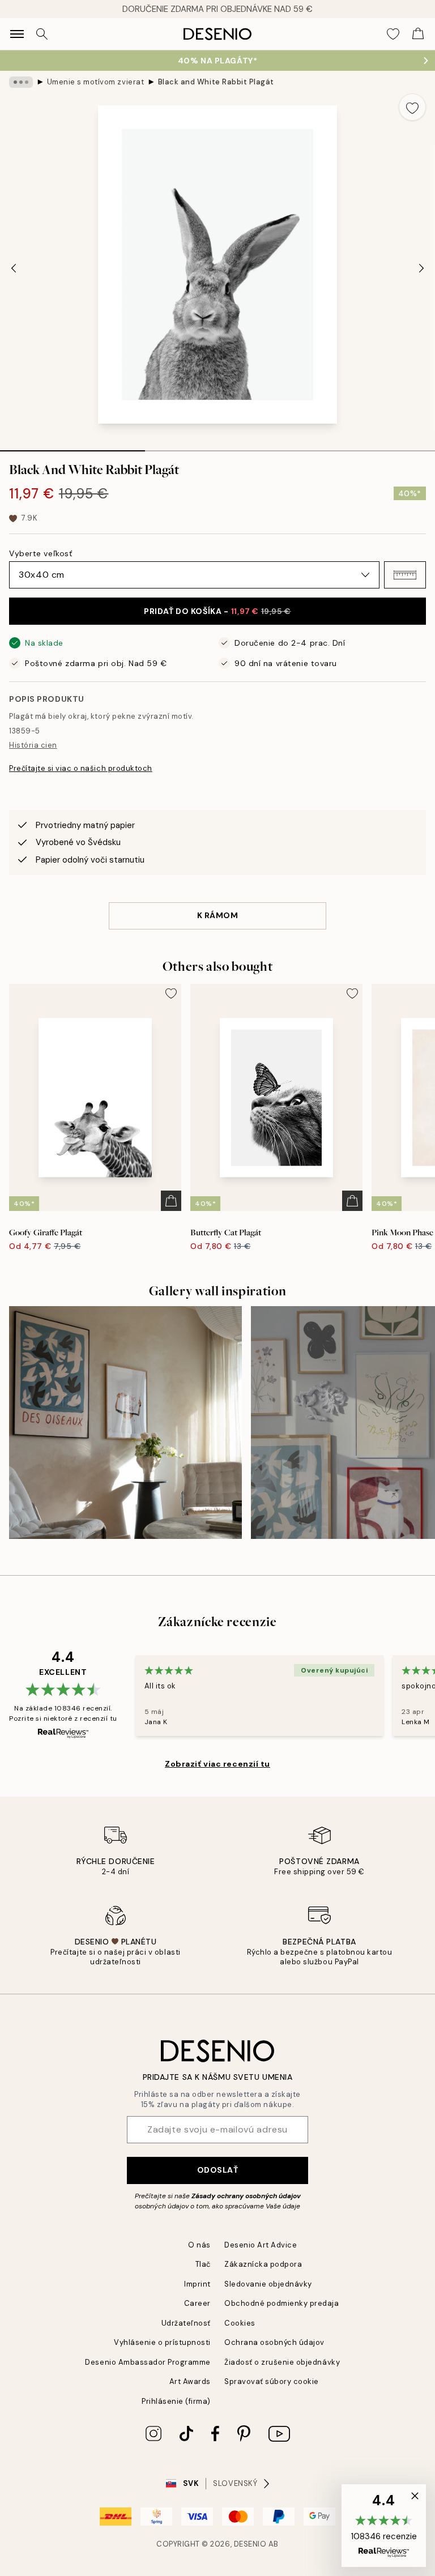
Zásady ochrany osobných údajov (246, 2196)
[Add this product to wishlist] (412, 107)
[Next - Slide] (421, 268)
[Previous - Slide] (14, 268)
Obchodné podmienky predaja (282, 2303)
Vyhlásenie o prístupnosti (162, 2342)
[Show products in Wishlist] (393, 34)
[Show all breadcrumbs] (21, 82)
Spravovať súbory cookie (272, 2381)
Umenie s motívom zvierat (95, 82)
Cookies (240, 2323)
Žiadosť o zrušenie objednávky (282, 2362)
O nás (199, 2245)
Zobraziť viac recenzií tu (217, 1764)
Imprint (197, 2284)
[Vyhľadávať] (42, 34)
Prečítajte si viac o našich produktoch (81, 768)
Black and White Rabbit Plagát (216, 82)
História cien (33, 745)
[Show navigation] (17, 34)
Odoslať (218, 2170)
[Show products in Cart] (418, 34)
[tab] (72, 447)
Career (197, 2303)
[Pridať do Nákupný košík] (171, 1201)
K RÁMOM (218, 915)
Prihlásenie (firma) (176, 2401)
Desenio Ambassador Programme (148, 2362)
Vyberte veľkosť (40, 553)
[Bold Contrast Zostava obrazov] (125, 1423)
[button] (405, 575)
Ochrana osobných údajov (274, 2342)
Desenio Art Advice (261, 2245)
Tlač (203, 2264)
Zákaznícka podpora (263, 2264)
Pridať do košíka (217, 611)
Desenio (250, 2544)
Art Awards (190, 2381)
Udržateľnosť (186, 2323)
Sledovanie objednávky (268, 2284)
